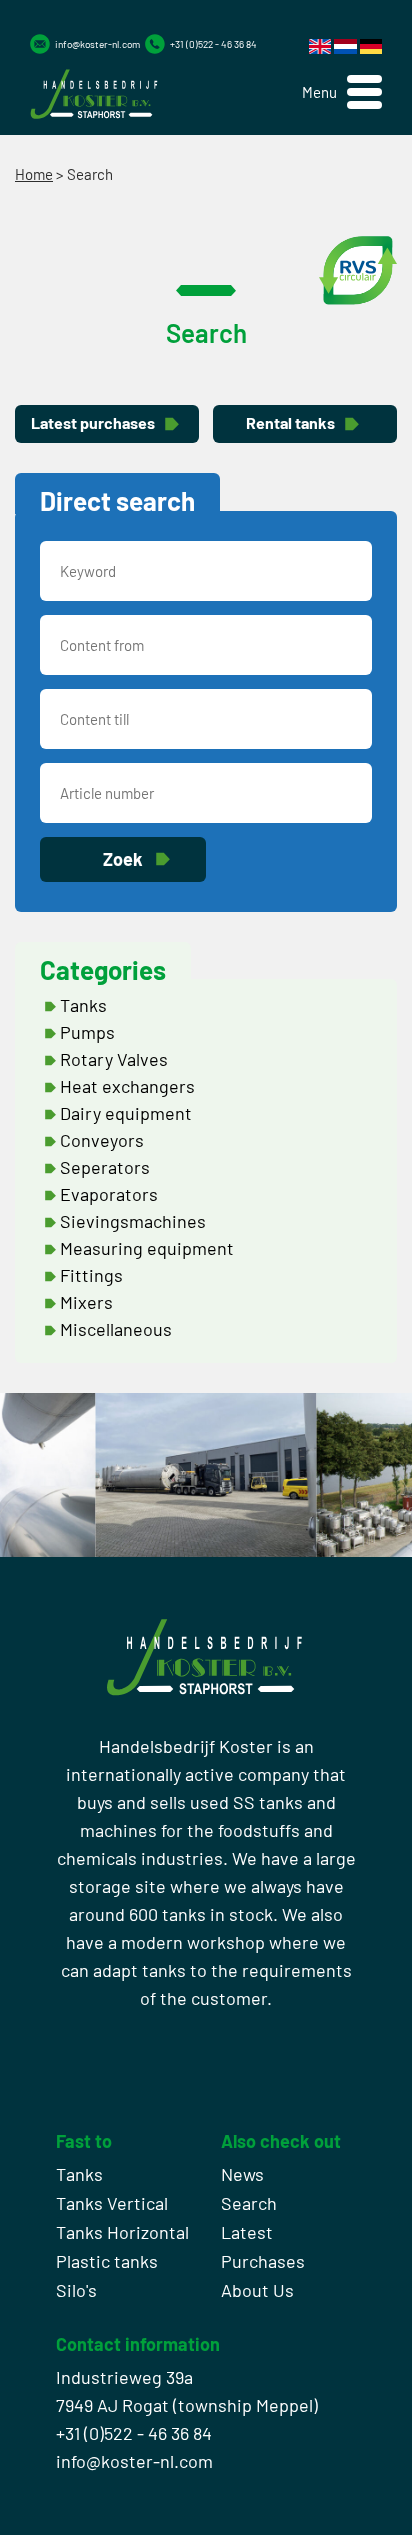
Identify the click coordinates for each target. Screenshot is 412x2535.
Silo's (76, 2290)
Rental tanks (290, 422)
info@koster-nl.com (97, 44)
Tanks (83, 1005)
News (242, 2174)
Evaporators (109, 1194)
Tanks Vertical (112, 2203)
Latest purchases (93, 422)
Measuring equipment (147, 1248)
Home (34, 174)
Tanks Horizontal (122, 2232)
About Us (257, 2290)
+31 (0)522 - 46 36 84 (213, 44)
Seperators (105, 1167)
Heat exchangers (127, 1086)
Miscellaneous (116, 1329)
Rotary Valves (114, 1059)
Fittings (91, 1275)
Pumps (87, 1032)
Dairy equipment (126, 1113)
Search (249, 2203)
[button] (342, 92)
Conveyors (102, 1140)
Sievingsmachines (133, 1221)
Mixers (86, 1302)
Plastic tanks (107, 2261)
